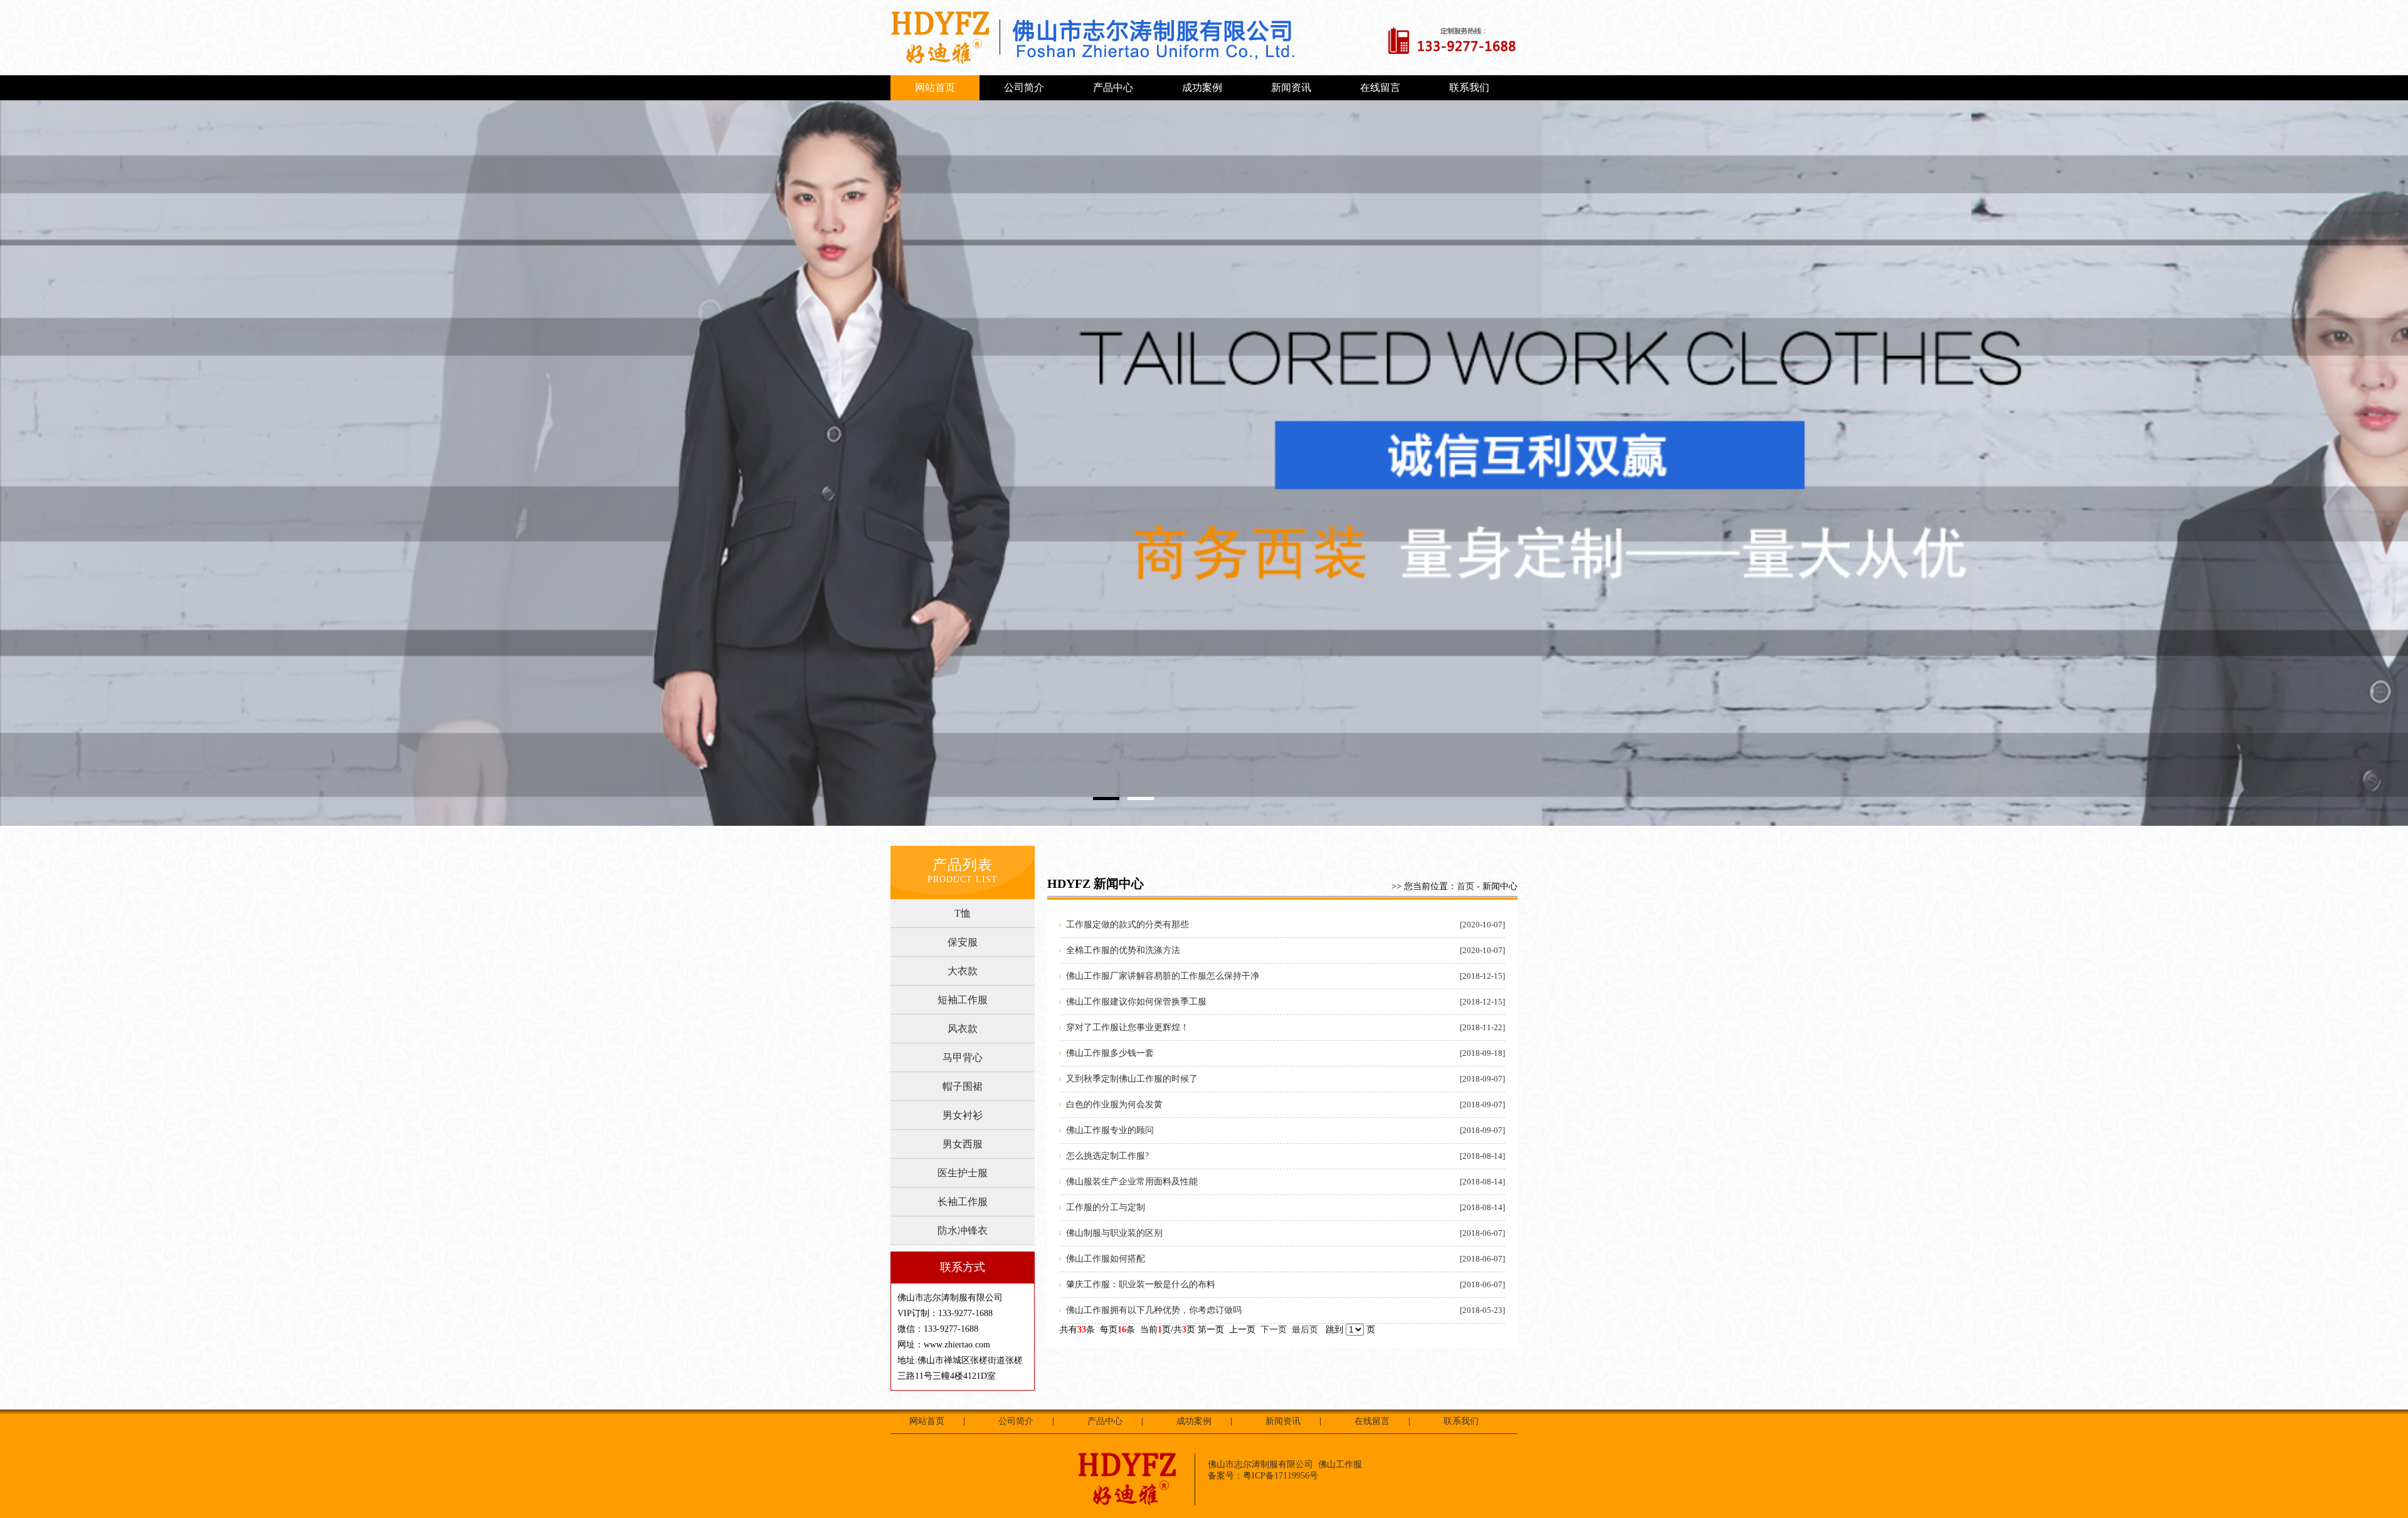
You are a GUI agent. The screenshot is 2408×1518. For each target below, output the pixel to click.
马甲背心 (963, 1057)
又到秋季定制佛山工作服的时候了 (1132, 1079)
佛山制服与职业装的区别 (1114, 1233)
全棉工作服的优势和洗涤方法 (1123, 950)
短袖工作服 (963, 1000)
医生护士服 (963, 1173)
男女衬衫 (963, 1115)
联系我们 (1469, 87)
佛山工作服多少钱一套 (1110, 1053)
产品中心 (1113, 87)
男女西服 (963, 1144)
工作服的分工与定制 (1106, 1207)
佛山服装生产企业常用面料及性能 (1132, 1182)
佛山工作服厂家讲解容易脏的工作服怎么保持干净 (1163, 976)
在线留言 (1380, 87)
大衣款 (963, 971)
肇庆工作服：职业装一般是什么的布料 (1141, 1284)
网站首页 (935, 87)
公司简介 (1024, 87)
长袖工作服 (963, 1202)
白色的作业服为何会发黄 (1114, 1104)
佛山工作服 (1340, 1464)
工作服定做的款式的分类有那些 (1127, 925)
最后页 (1305, 1330)
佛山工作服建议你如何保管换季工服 (1136, 1002)
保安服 (963, 942)
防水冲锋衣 (963, 1231)
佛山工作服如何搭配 (1106, 1259)
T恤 (963, 913)
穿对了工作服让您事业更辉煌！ (1127, 1027)
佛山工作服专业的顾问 (1110, 1130)
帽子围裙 (963, 1086)
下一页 (1274, 1330)
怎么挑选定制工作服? (1107, 1156)
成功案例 (1202, 87)
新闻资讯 (1291, 87)
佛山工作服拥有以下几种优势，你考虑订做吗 (1154, 1310)
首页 (1465, 886)
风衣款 (963, 1029)
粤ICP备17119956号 (1281, 1476)
